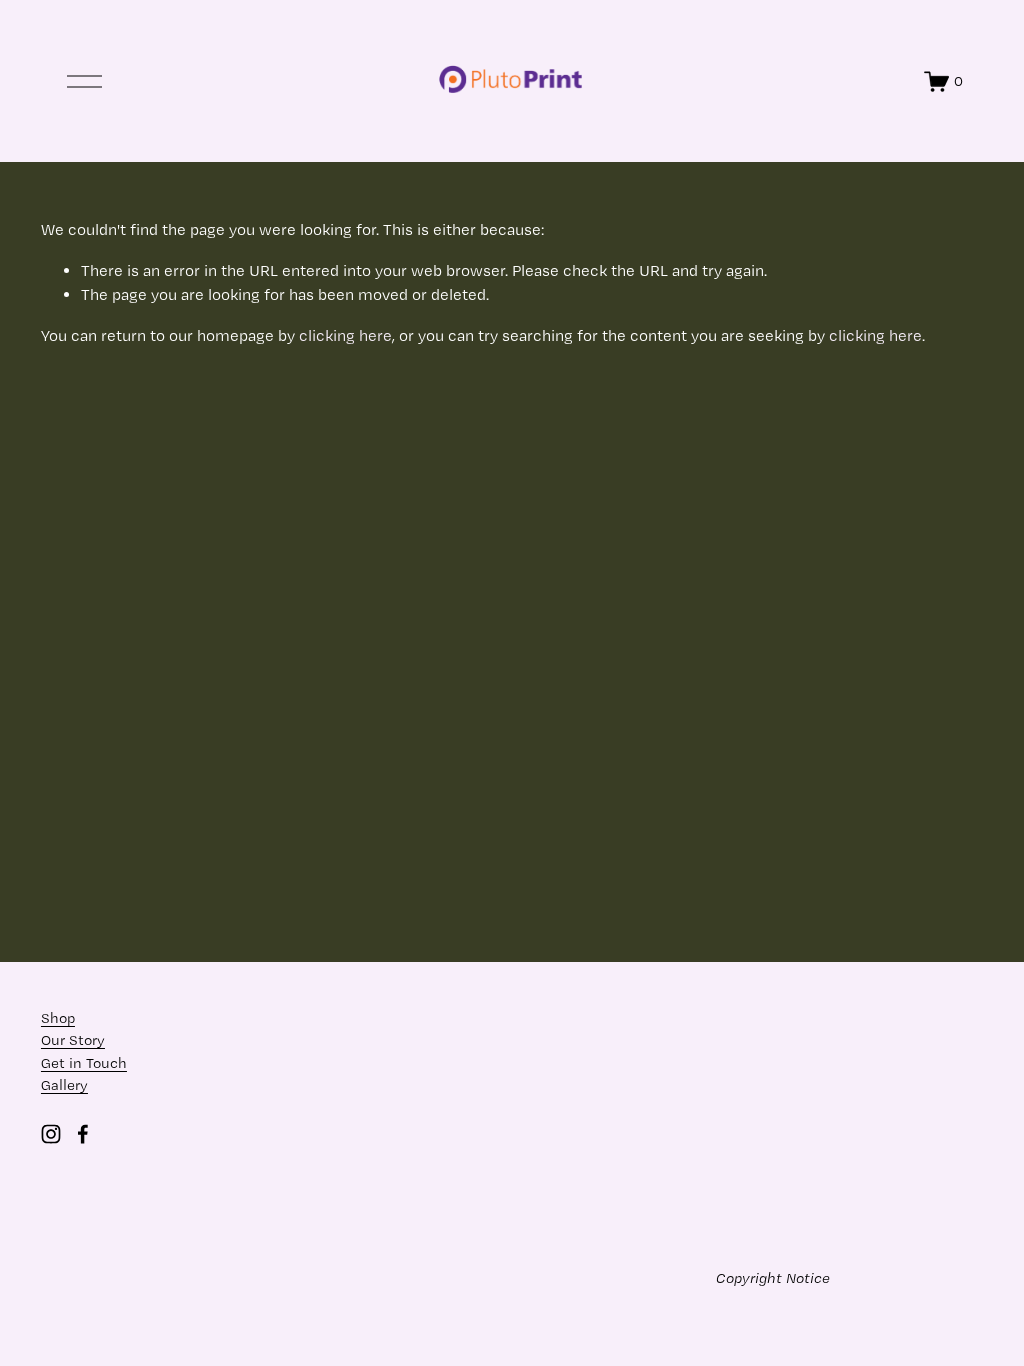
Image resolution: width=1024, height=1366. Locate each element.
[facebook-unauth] (83, 1134)
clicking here (345, 335)
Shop (58, 1018)
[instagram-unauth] (51, 1134)
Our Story (73, 1040)
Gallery (64, 1085)
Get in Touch (84, 1063)
